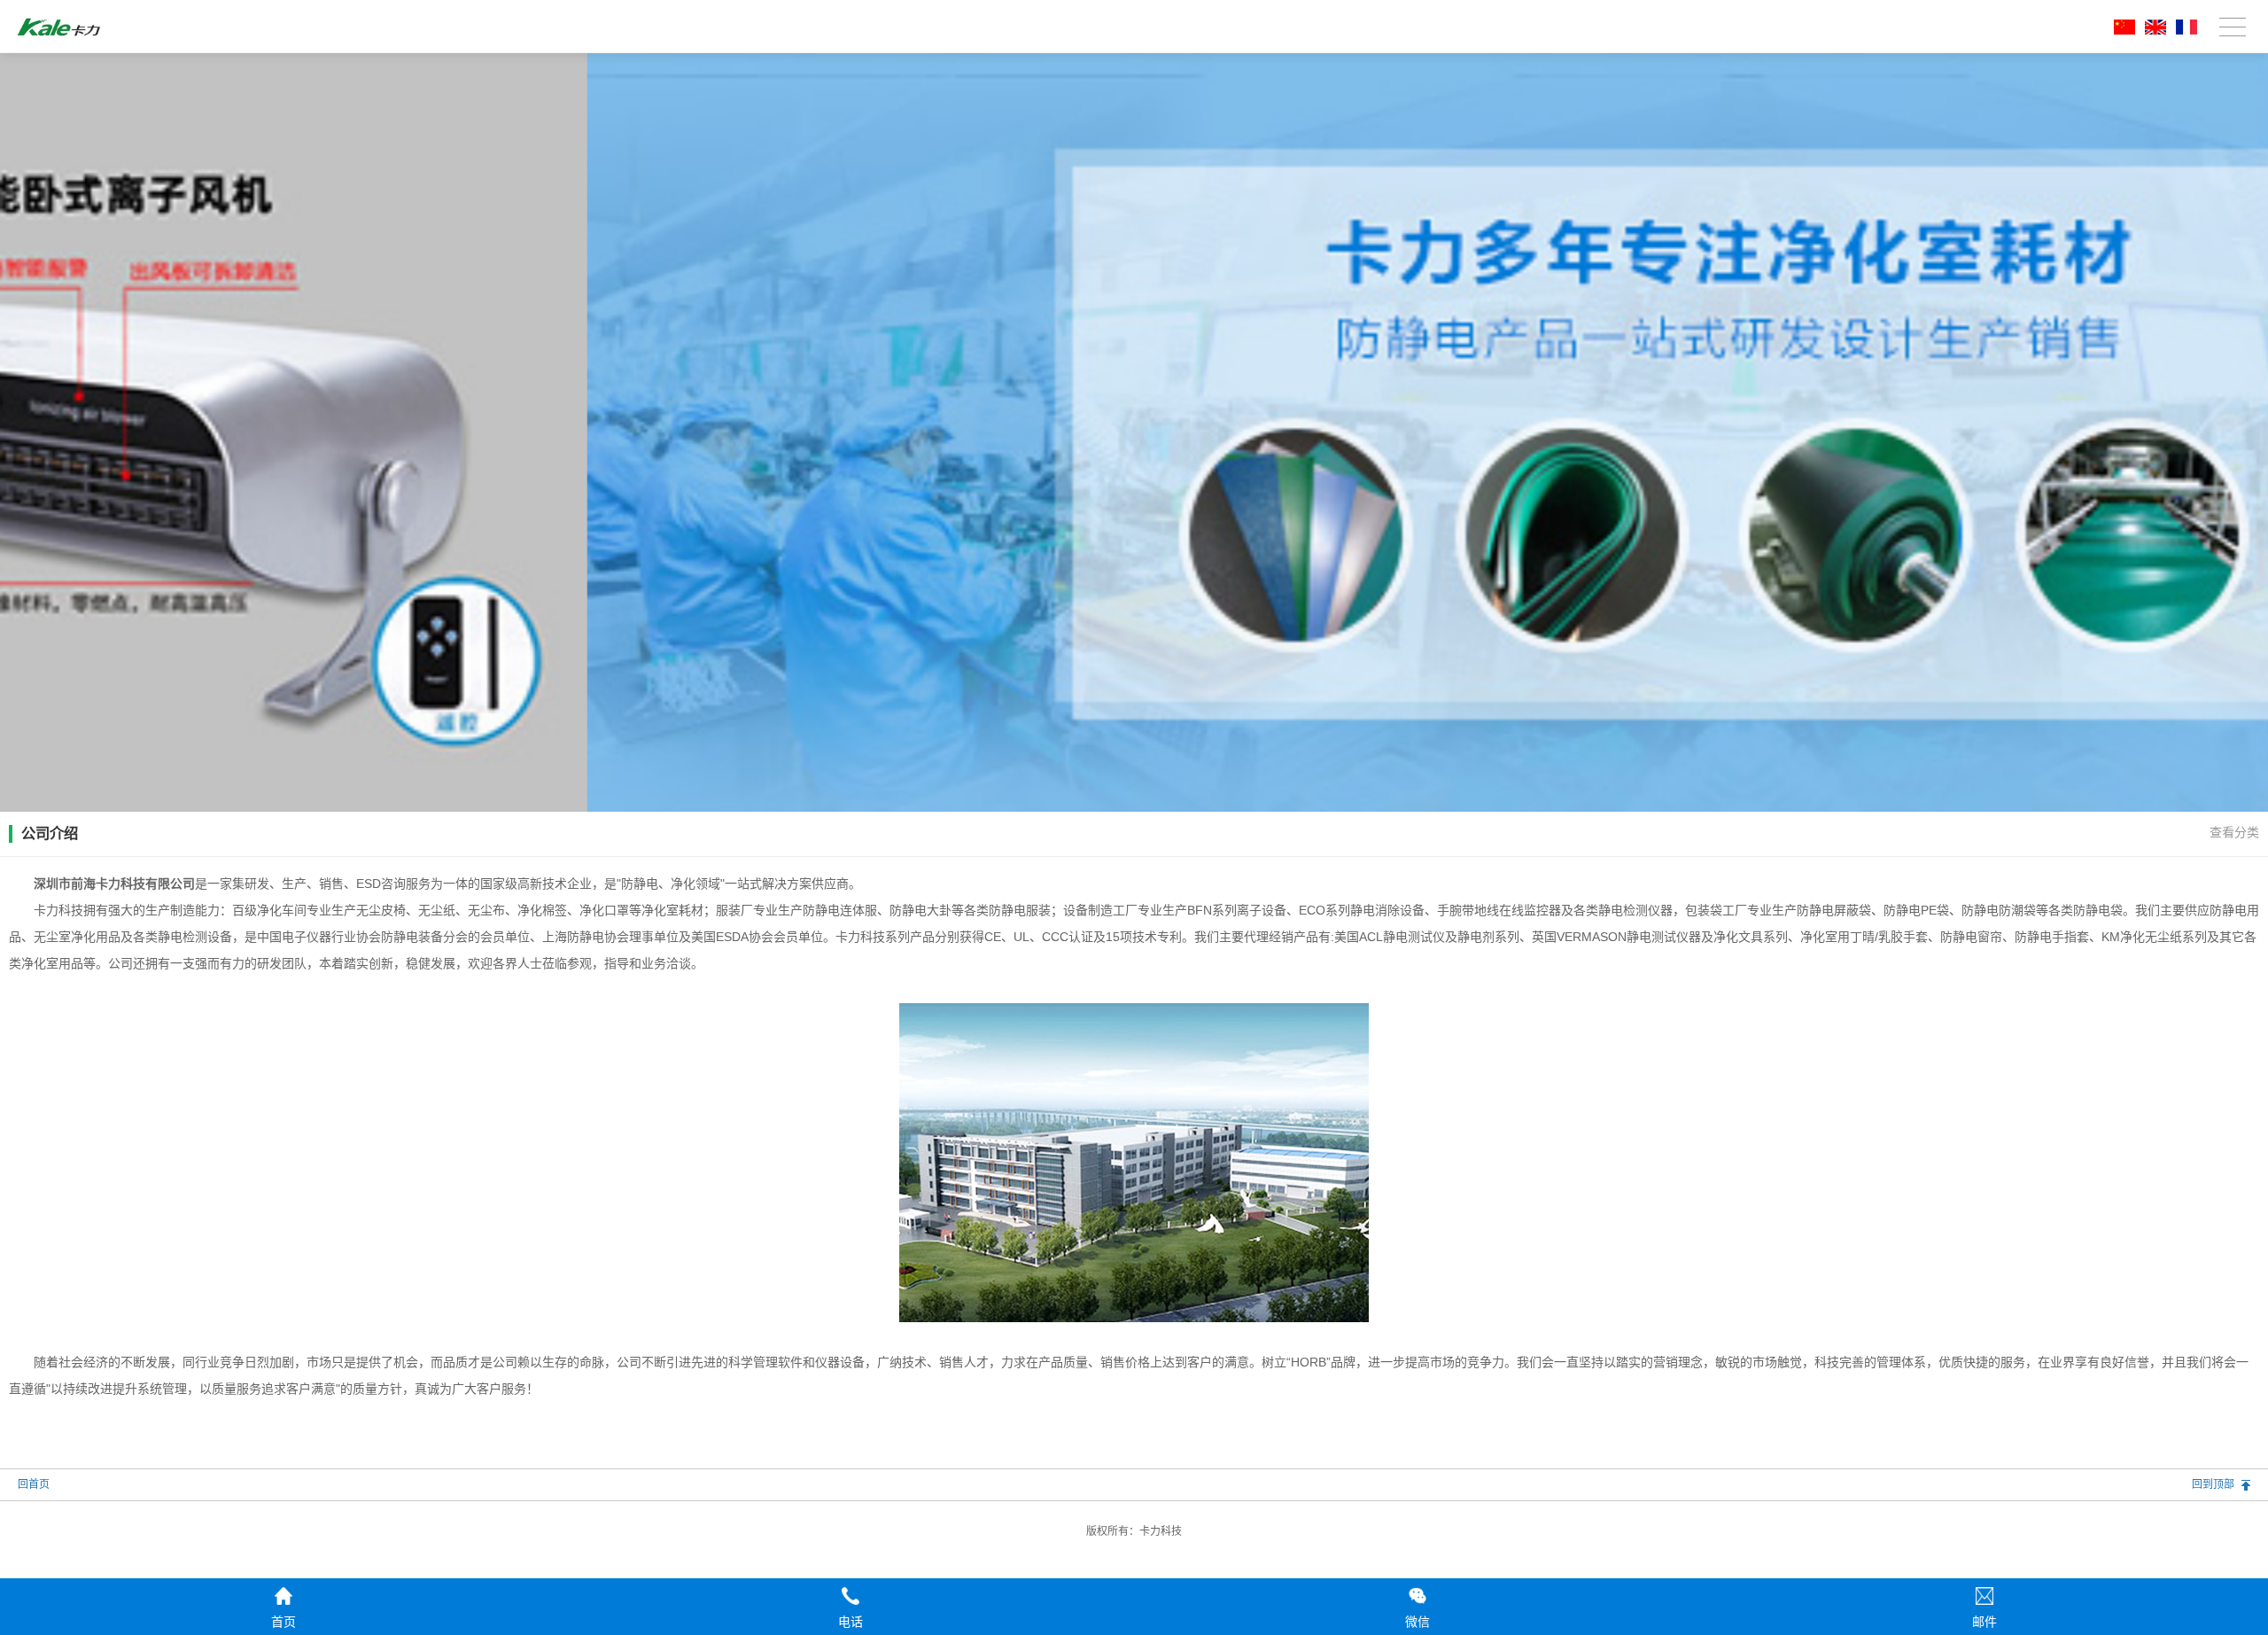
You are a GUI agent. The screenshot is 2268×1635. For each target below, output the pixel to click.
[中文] (2121, 31)
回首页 (34, 1484)
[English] (2152, 31)
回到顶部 (2213, 1484)
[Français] (2183, 31)
